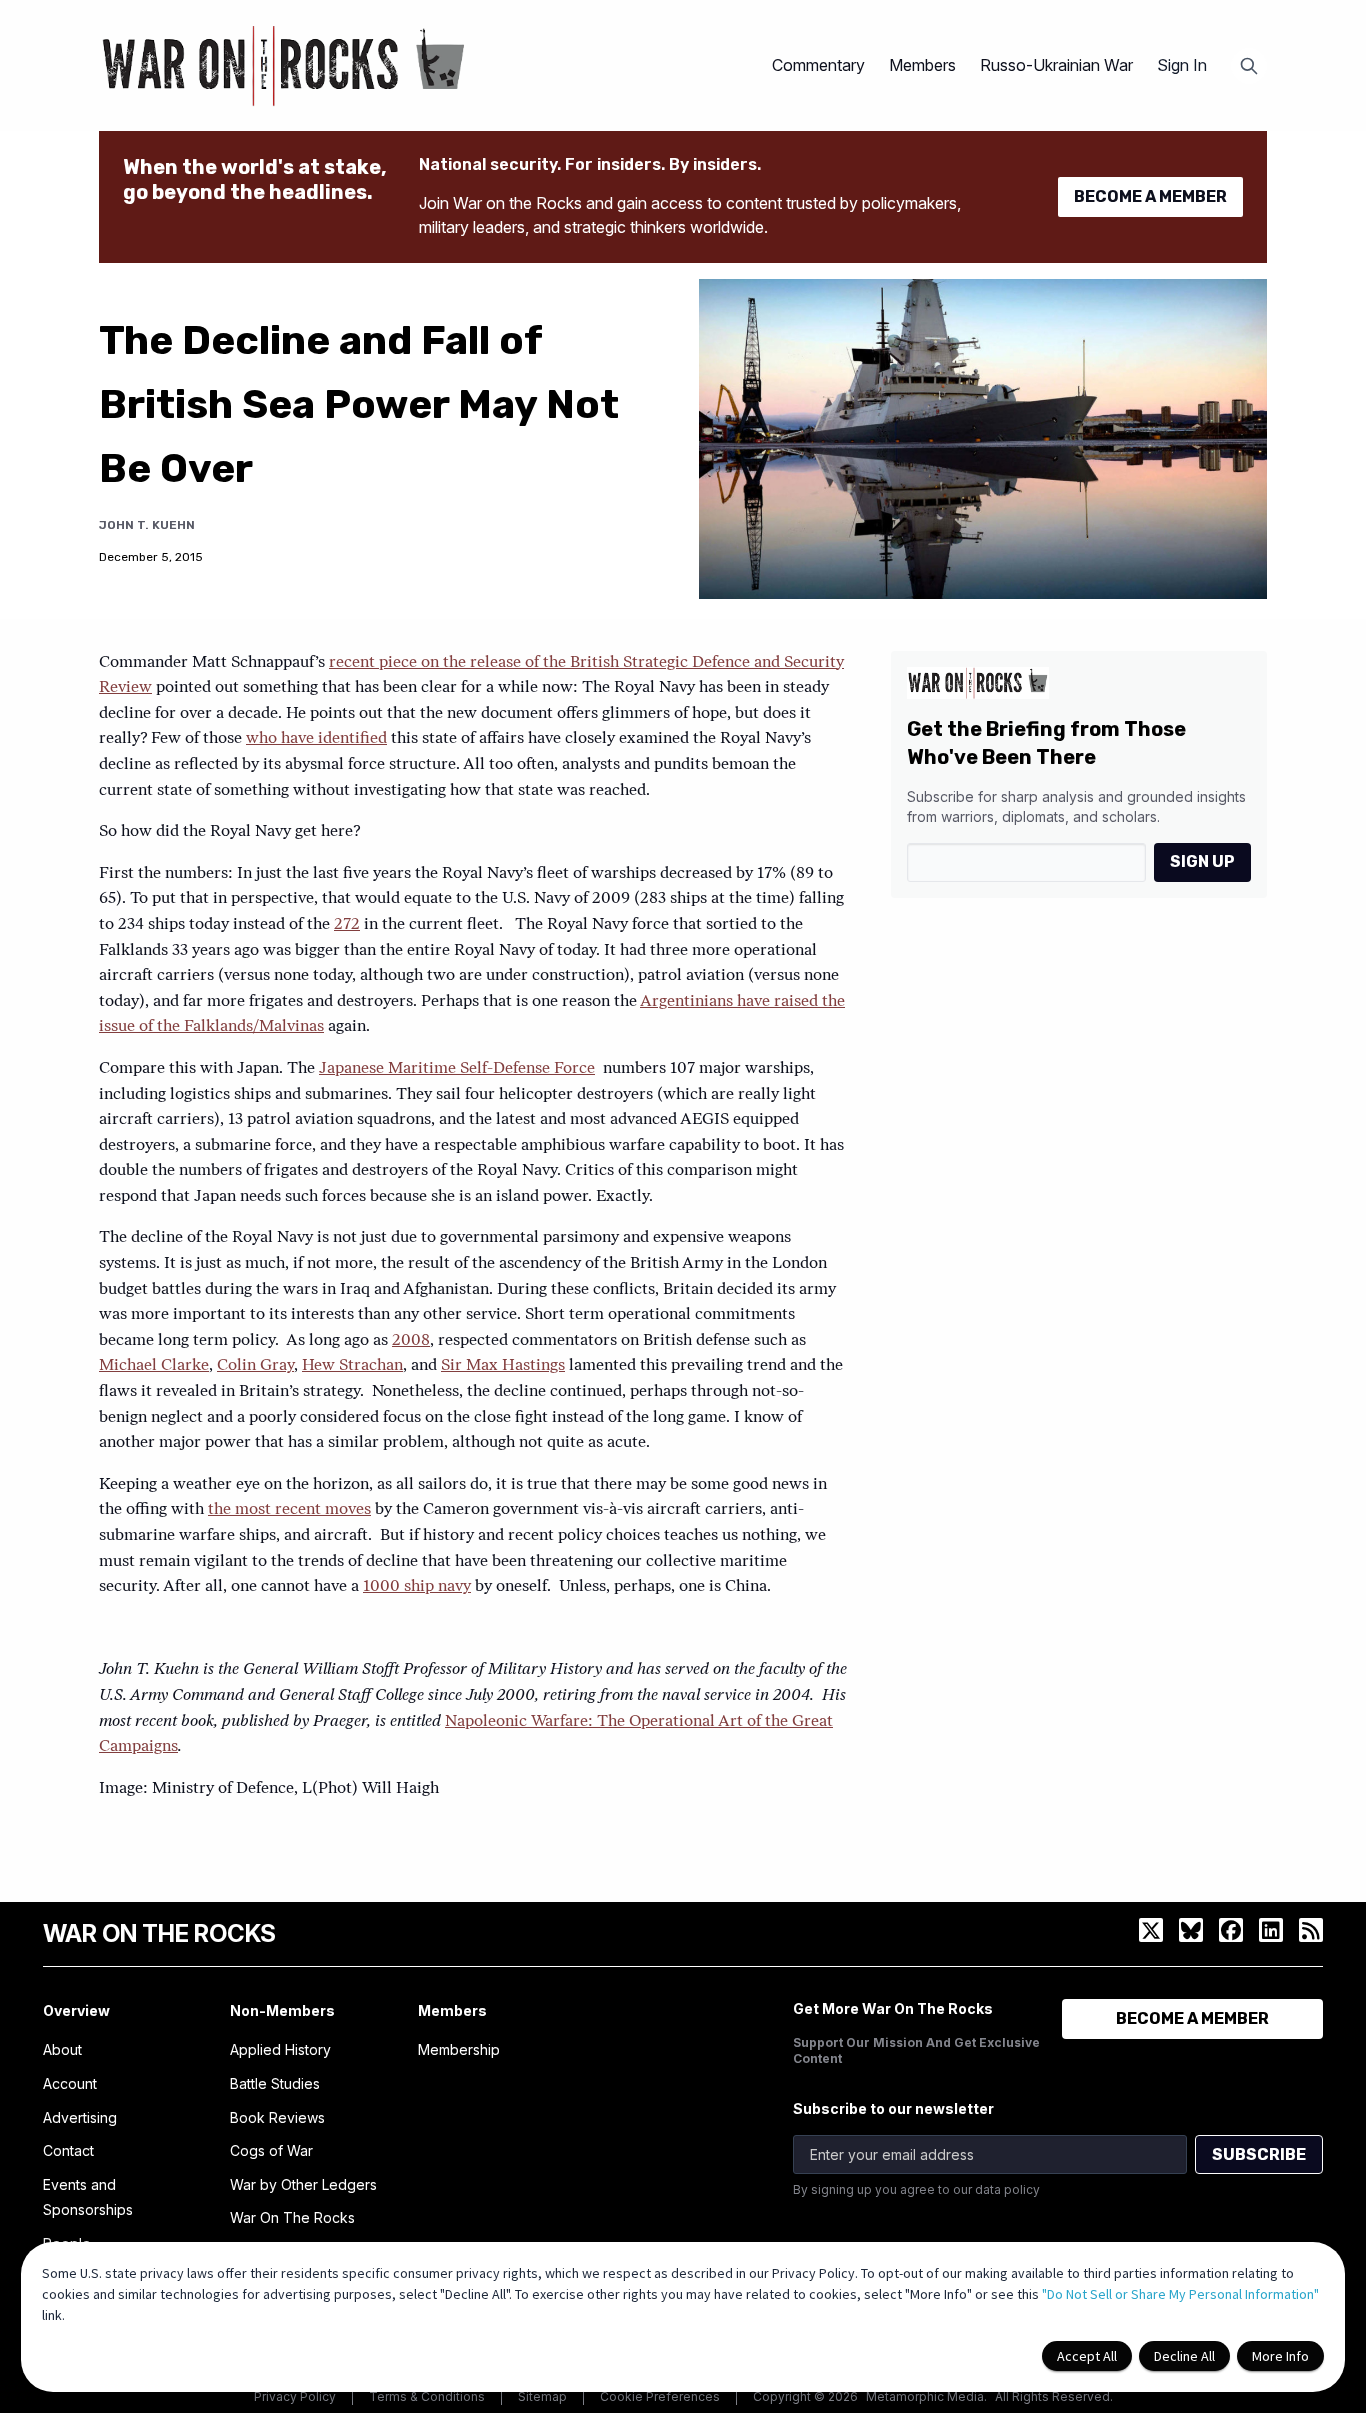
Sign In (1182, 65)
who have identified (316, 739)
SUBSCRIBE (1259, 2154)
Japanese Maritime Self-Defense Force (457, 1069)
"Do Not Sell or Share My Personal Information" (1180, 2294)
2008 (411, 1341)
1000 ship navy (417, 1587)
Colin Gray (255, 1366)
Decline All (1184, 2356)
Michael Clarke (154, 1366)
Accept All (1087, 2356)
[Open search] (1249, 66)
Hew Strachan (352, 1366)
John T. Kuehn (147, 525)
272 (347, 925)
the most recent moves (289, 1510)
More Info (1280, 2356)
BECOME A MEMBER (1150, 196)
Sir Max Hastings (503, 1366)
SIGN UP (1202, 861)
